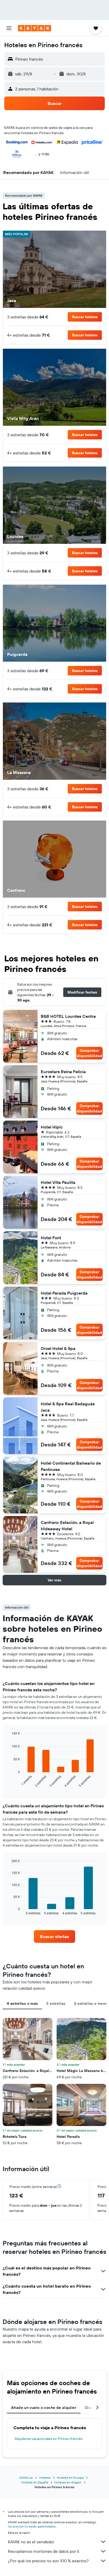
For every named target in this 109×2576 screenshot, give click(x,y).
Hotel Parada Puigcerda (64, 1293)
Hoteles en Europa (70, 2478)
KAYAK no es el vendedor (31, 2542)
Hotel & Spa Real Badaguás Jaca (68, 1407)
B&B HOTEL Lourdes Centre (68, 1016)
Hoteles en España (35, 2482)
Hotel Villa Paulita (58, 1182)
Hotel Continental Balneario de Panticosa (71, 1466)
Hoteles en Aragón (68, 2482)
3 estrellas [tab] (56, 2003)
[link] (55, 1936)
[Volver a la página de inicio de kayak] (35, 28)
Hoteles (45, 2478)
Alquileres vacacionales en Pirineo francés (48, 2439)
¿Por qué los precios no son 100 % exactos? (48, 2561)
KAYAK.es (26, 2478)
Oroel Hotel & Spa (58, 1348)
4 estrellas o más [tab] (22, 2003)
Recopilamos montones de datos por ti (44, 2551)
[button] (9, 28)
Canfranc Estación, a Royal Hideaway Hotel (67, 1526)
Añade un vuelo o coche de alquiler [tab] (44, 2408)
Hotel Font (51, 1238)
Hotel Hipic (52, 1127)
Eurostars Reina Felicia (63, 1072)
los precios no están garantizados (32, 2526)
